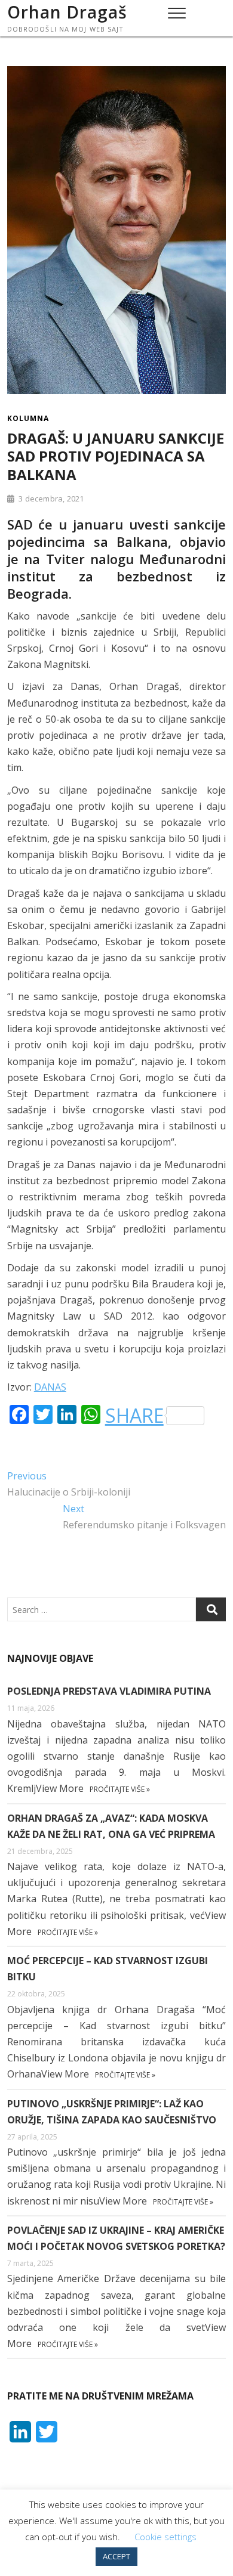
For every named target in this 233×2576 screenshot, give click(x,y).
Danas (50, 1387)
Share (134, 1416)
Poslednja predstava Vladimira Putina (109, 1691)
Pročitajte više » (120, 1789)
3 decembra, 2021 (50, 499)
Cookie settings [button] (165, 2537)
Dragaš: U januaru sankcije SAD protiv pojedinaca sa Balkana (116, 456)
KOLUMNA (28, 418)
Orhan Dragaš (67, 12)
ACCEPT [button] (116, 2556)
